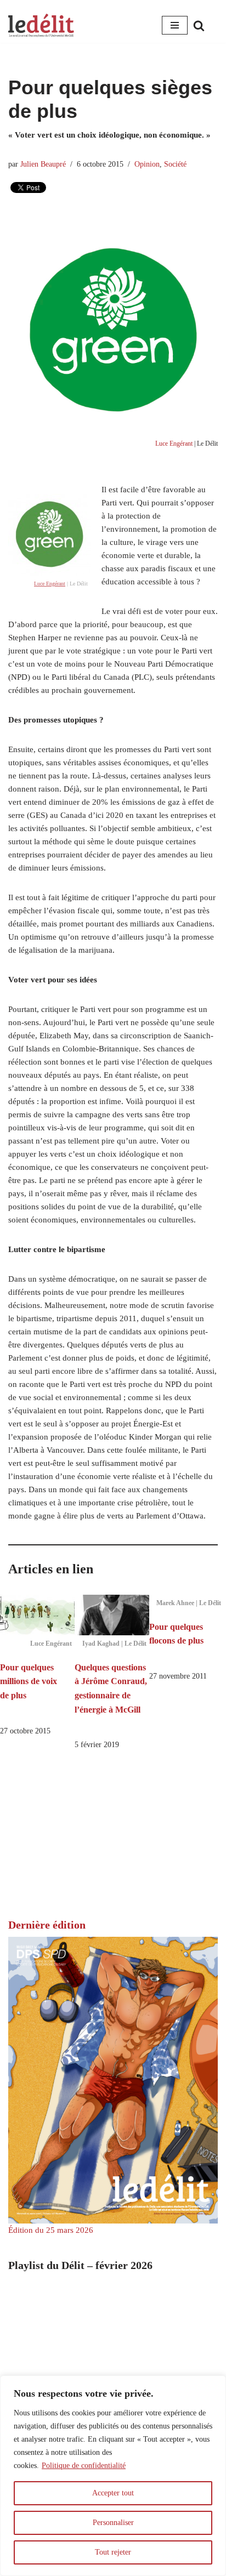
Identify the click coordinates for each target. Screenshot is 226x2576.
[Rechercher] (199, 25)
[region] (113, 2476)
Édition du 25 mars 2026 (51, 2230)
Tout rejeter (113, 2552)
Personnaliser (113, 2523)
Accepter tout (113, 2493)
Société (175, 164)
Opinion (147, 164)
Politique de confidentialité (84, 2466)
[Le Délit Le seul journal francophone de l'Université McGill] (41, 25)
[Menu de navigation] (175, 25)
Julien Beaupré (43, 164)
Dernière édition (47, 1925)
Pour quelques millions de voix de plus (29, 1681)
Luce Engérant (174, 443)
